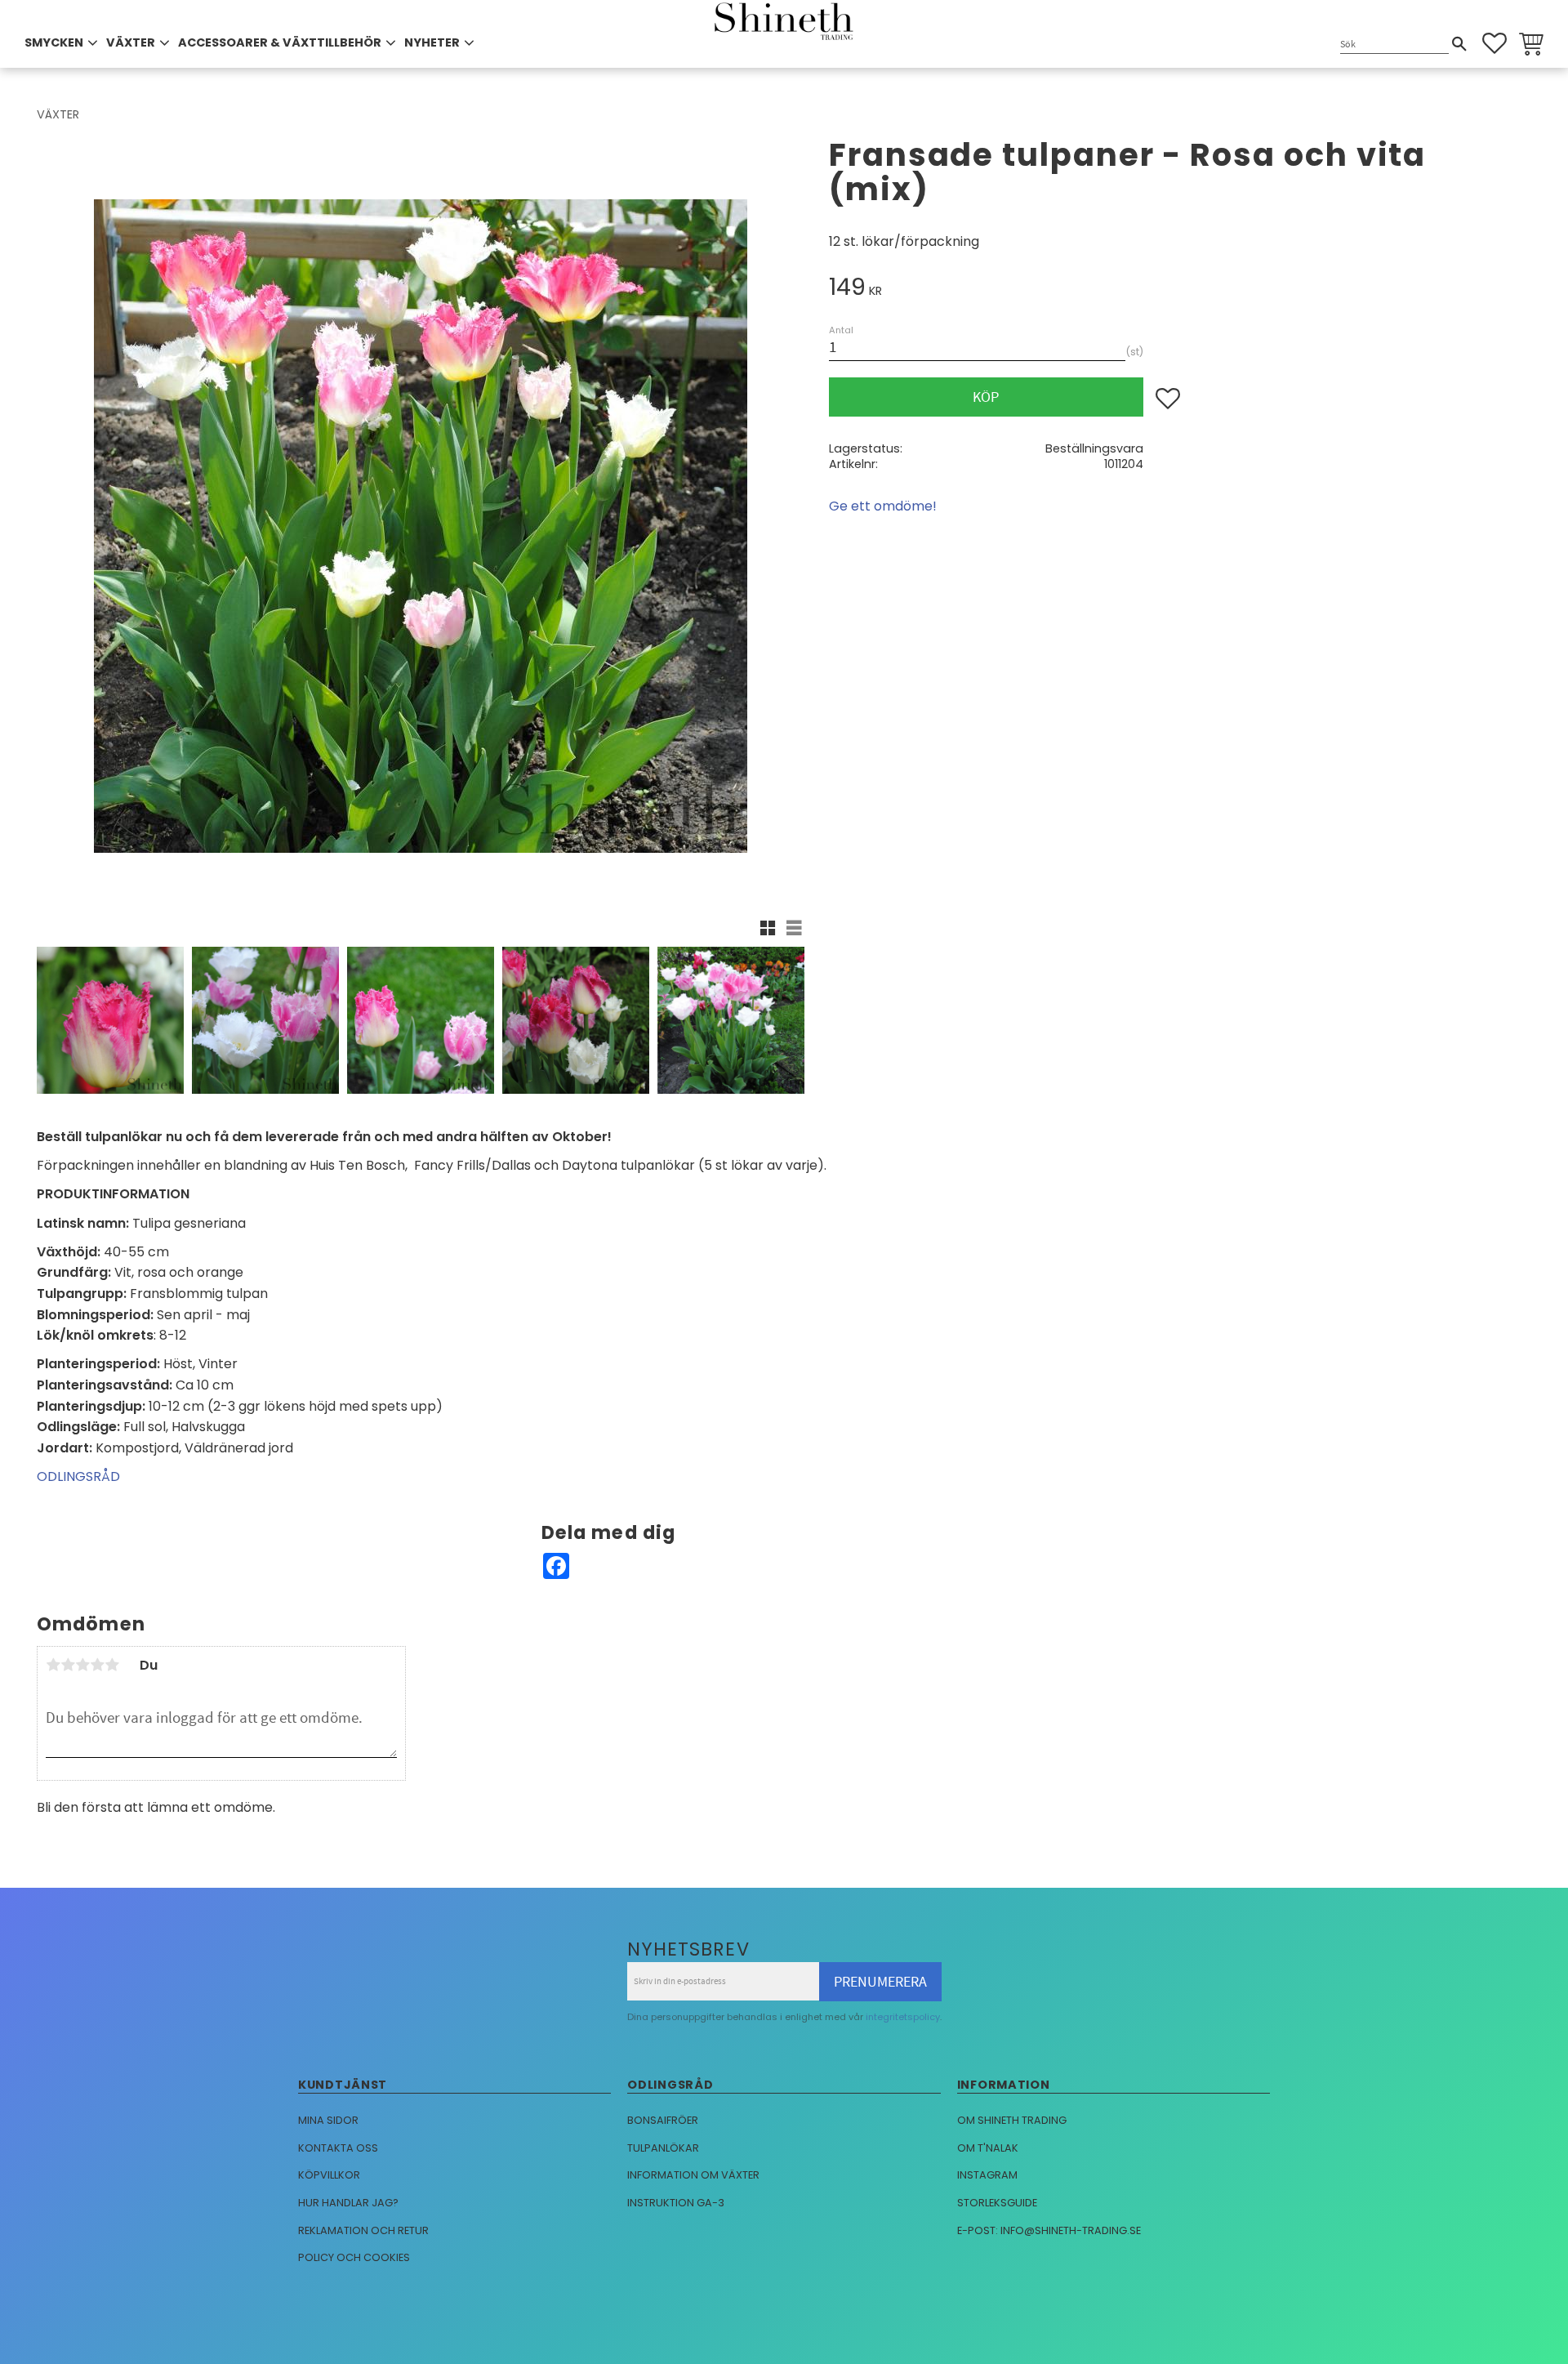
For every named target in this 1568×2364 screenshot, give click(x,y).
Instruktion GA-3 (676, 2203)
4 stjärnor (97, 1665)
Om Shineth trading (1012, 2120)
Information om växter (693, 2175)
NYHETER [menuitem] (432, 42)
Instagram (987, 2175)
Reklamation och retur (363, 2230)
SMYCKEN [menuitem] (54, 42)
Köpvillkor (329, 2175)
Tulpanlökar (663, 2148)
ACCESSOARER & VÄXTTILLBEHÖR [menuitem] (280, 42)
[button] (1494, 43)
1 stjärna (53, 1665)
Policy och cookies (354, 2257)
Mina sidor (328, 2120)
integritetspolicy (903, 2017)
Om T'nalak (988, 2148)
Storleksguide (997, 2203)
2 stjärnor (68, 1665)
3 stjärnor (82, 1665)
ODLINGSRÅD (78, 1476)
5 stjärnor (112, 1665)
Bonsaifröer (663, 2120)
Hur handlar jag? (348, 2203)
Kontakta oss (338, 2148)
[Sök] (1459, 44)
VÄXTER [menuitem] (131, 42)
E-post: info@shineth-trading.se (1049, 2230)
